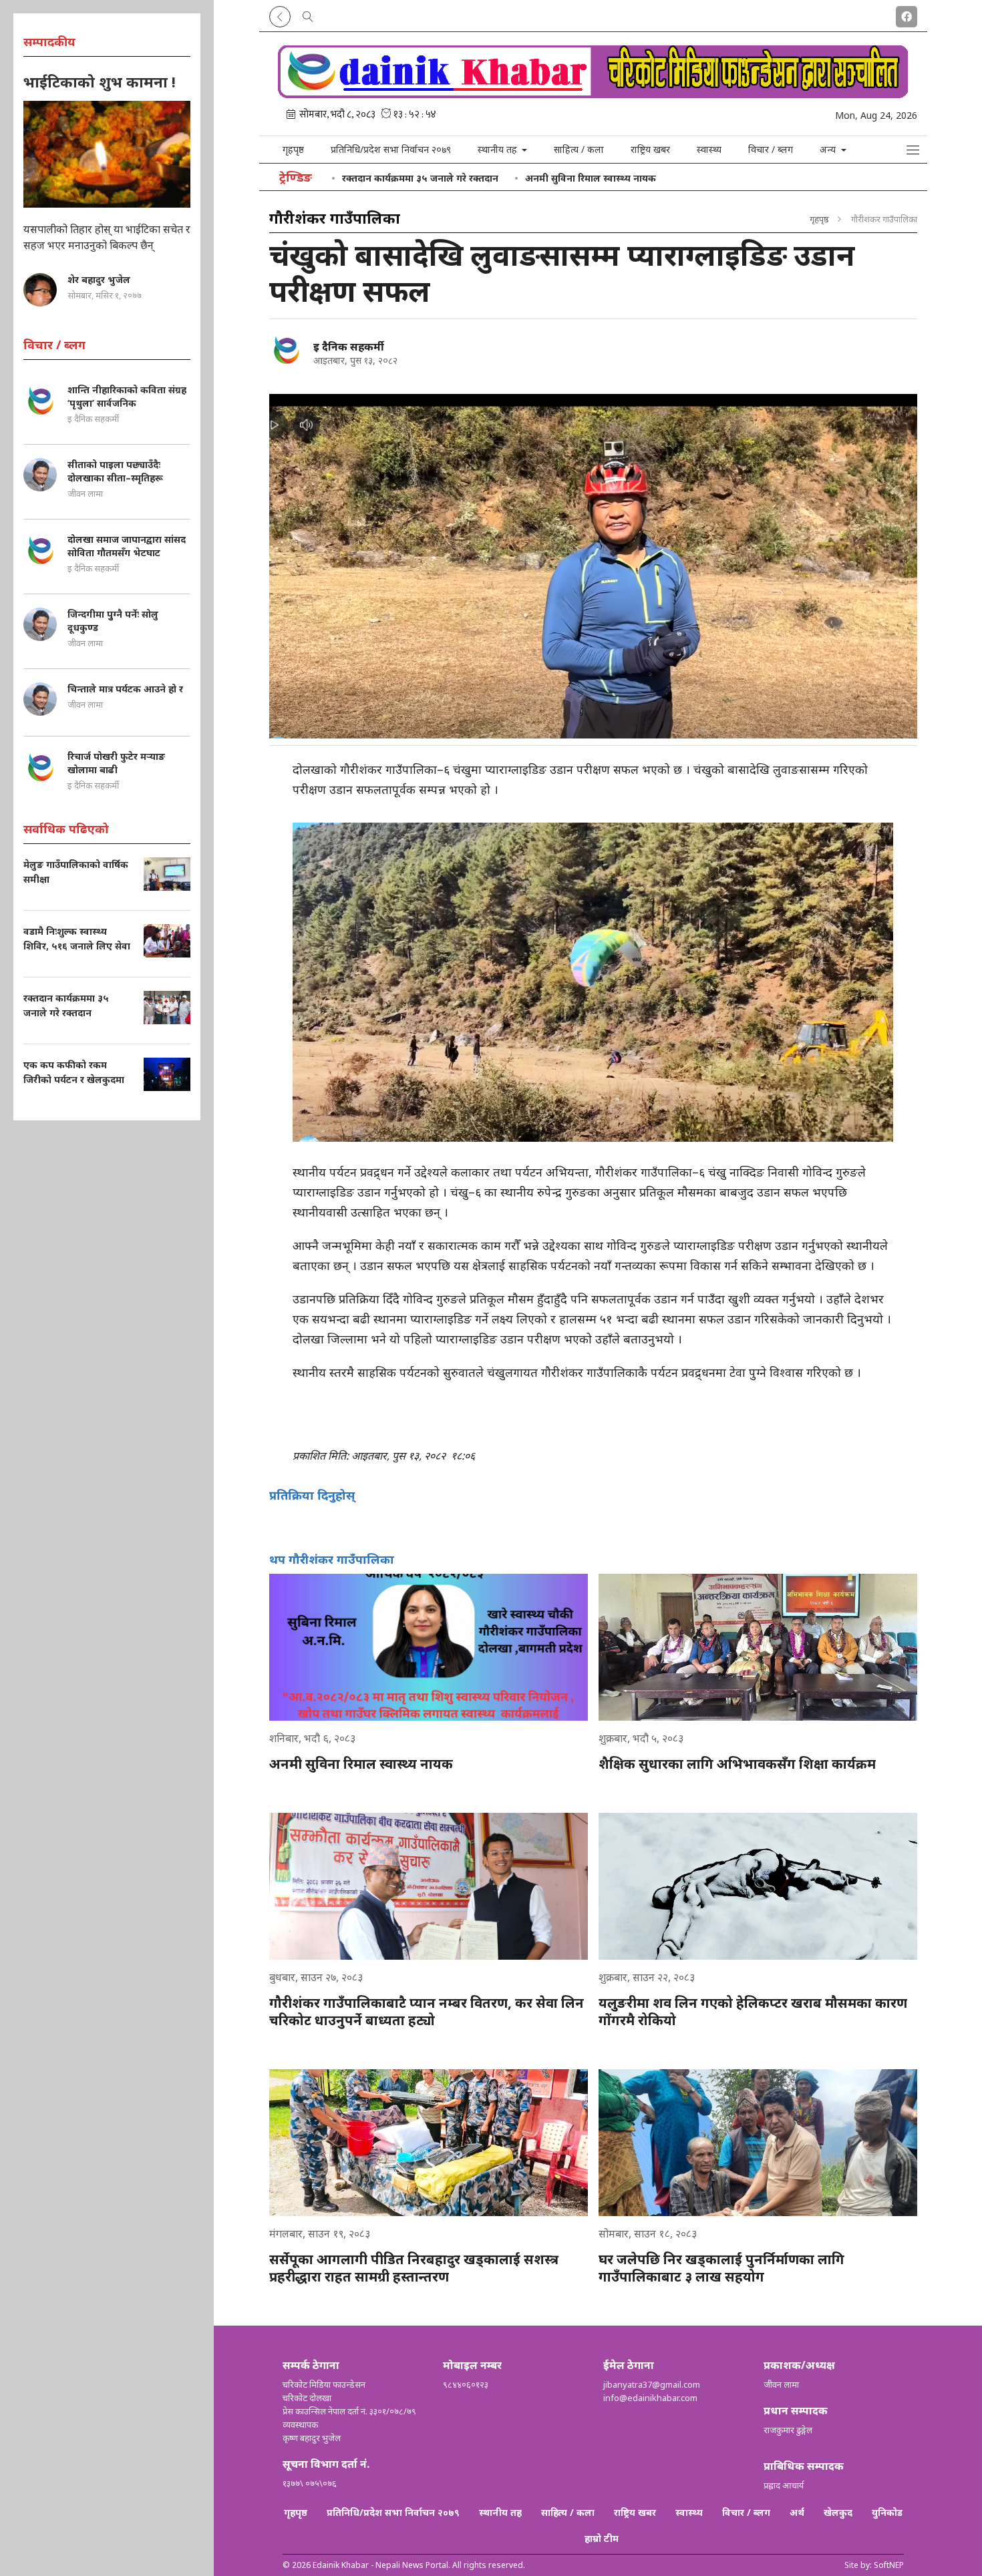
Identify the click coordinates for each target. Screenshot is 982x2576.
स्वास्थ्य (709, 149)
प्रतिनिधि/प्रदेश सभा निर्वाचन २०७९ (391, 149)
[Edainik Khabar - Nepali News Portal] (593, 93)
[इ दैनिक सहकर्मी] (286, 349)
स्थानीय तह (500, 2512)
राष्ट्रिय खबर (650, 149)
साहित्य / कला (579, 149)
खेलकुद (838, 2512)
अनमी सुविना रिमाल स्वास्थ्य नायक (591, 178)
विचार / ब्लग (771, 149)
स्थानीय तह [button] (499, 149)
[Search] (308, 14)
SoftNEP (889, 2565)
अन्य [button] (829, 149)
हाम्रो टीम (602, 2538)
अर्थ (797, 2512)
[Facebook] (907, 14)
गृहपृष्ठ (293, 149)
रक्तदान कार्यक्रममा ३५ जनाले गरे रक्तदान (420, 178)
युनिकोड (887, 2512)
